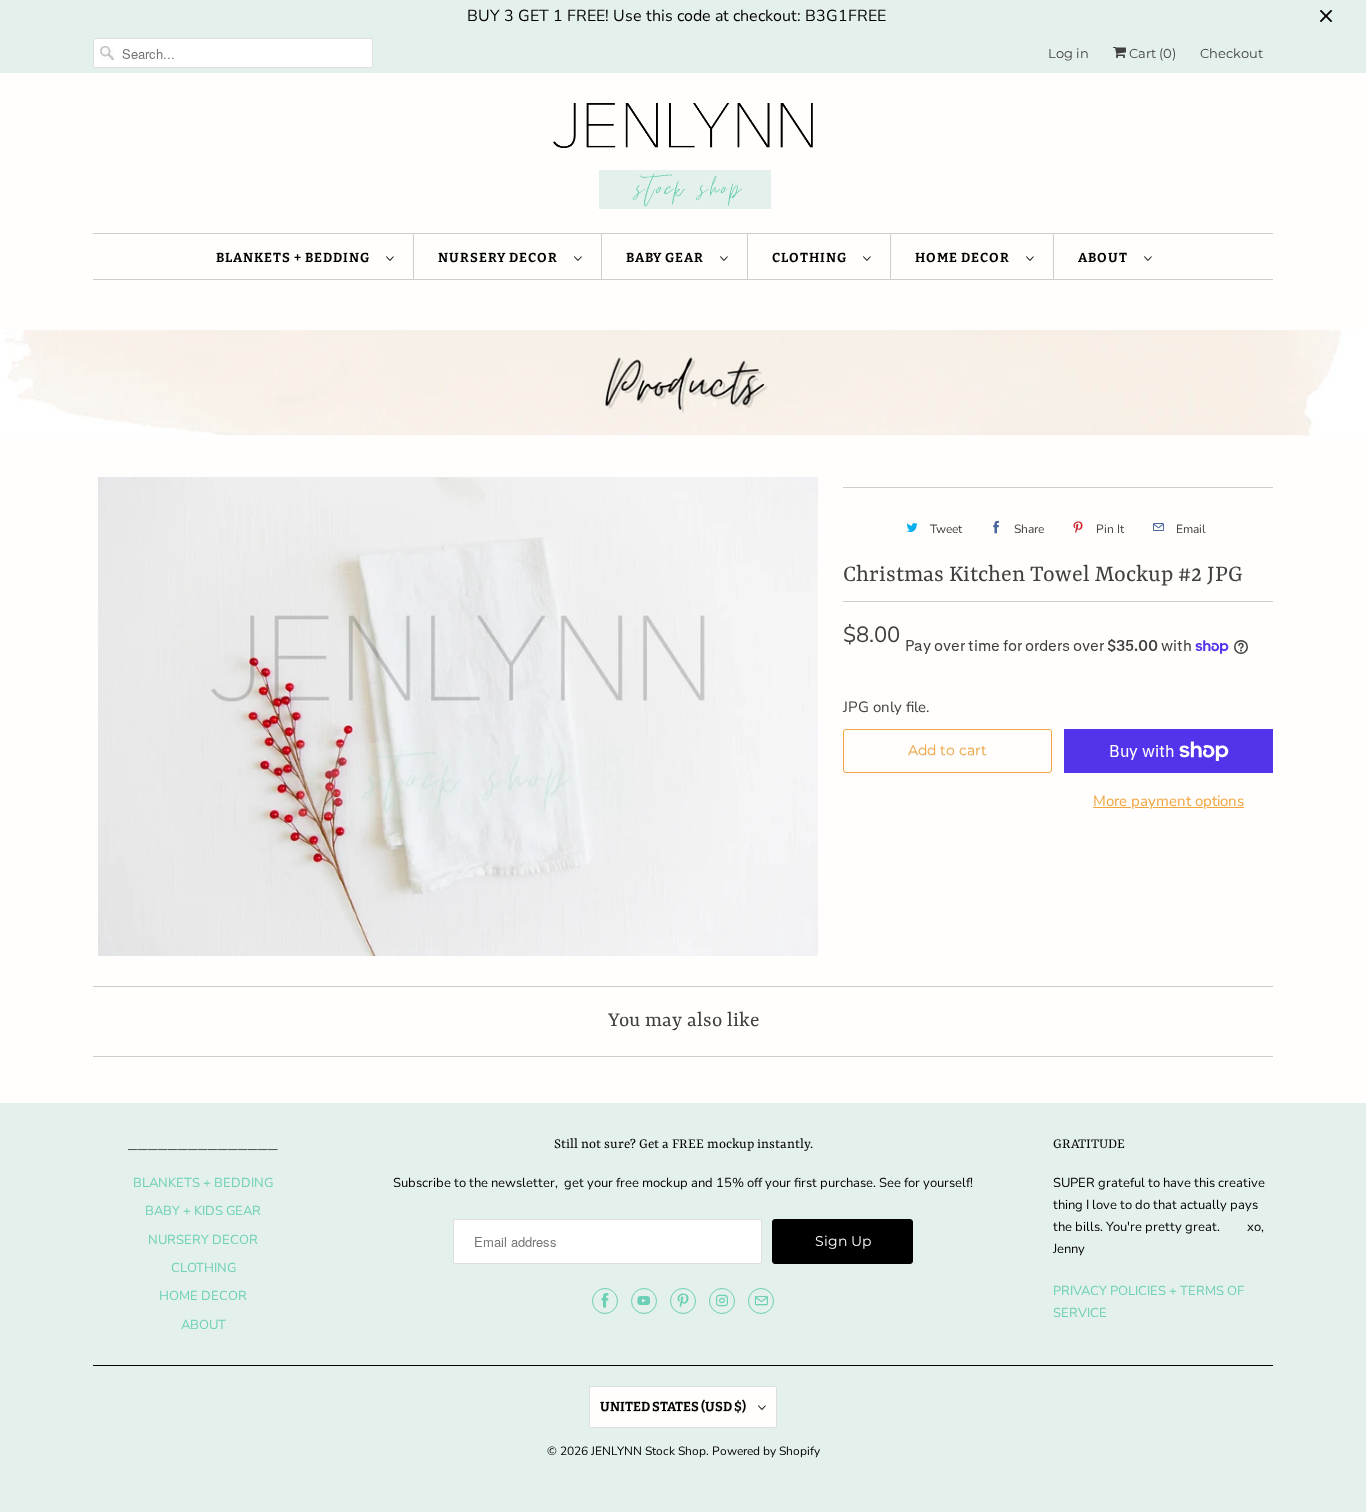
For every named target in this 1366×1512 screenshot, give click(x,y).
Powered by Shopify (766, 1451)
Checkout (1231, 53)
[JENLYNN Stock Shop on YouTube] (644, 1301)
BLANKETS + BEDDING (296, 257)
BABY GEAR (668, 257)
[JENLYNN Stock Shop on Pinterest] (683, 1301)
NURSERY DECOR (501, 257)
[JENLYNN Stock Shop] (683, 158)
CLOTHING (812, 257)
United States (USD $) (674, 1406)
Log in (1068, 53)
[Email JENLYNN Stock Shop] (761, 1301)
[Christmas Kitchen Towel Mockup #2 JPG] (458, 717)
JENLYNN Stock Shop (648, 1451)
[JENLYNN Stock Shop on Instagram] (722, 1301)
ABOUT (1106, 257)
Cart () (1151, 53)
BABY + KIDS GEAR (203, 1211)
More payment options (1168, 801)
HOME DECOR (965, 257)
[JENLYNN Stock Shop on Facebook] (605, 1301)
